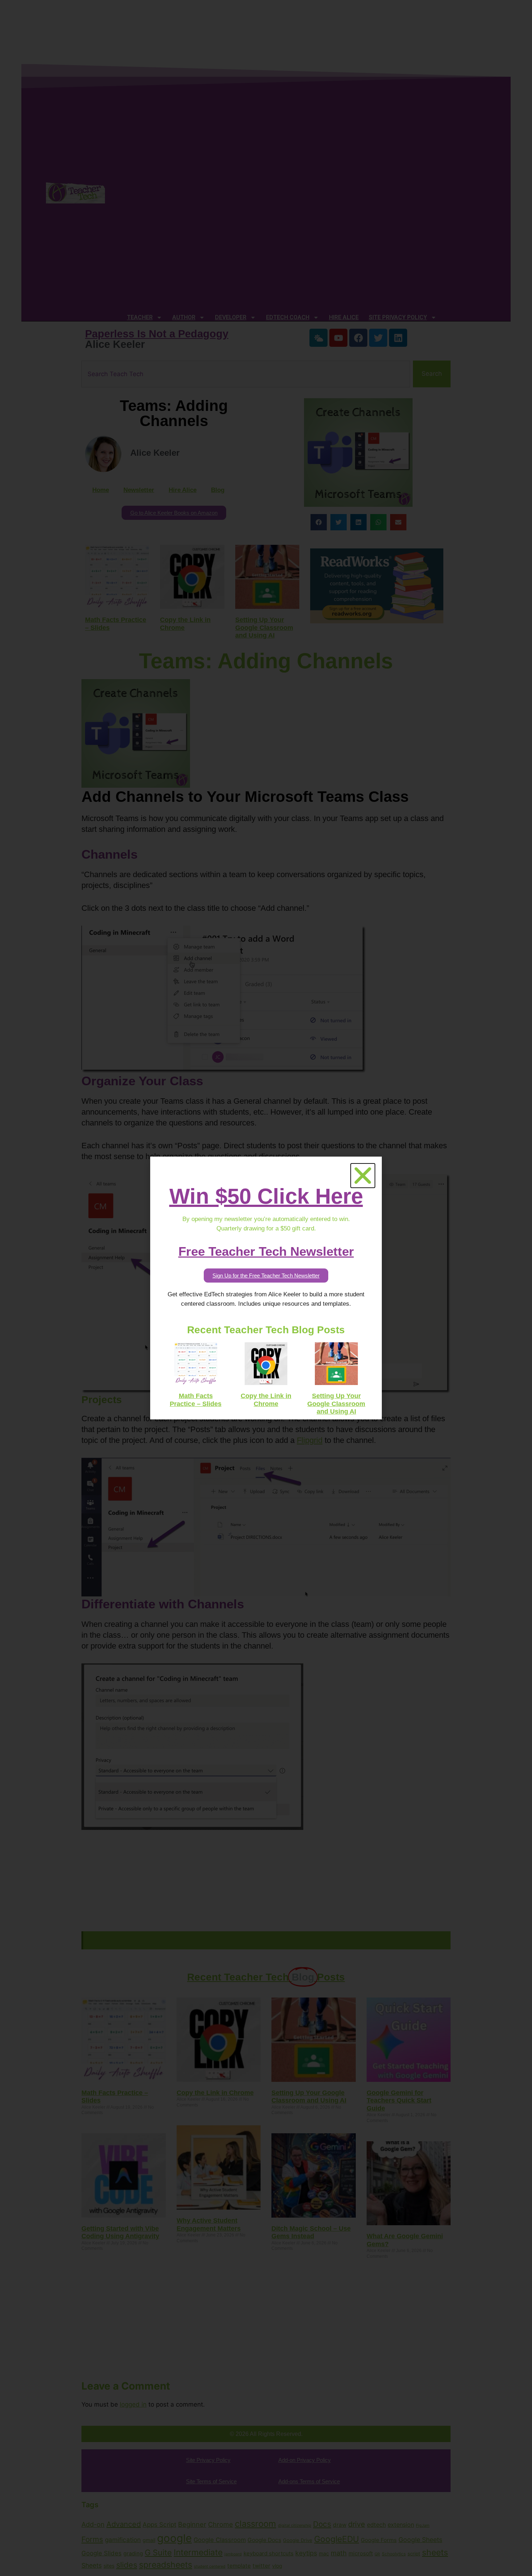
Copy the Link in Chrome (266, 1400)
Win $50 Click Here (266, 1196)
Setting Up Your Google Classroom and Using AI (336, 1404)
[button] (363, 1176)
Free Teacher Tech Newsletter (266, 1251)
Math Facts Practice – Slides (196, 1400)
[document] (266, 1288)
